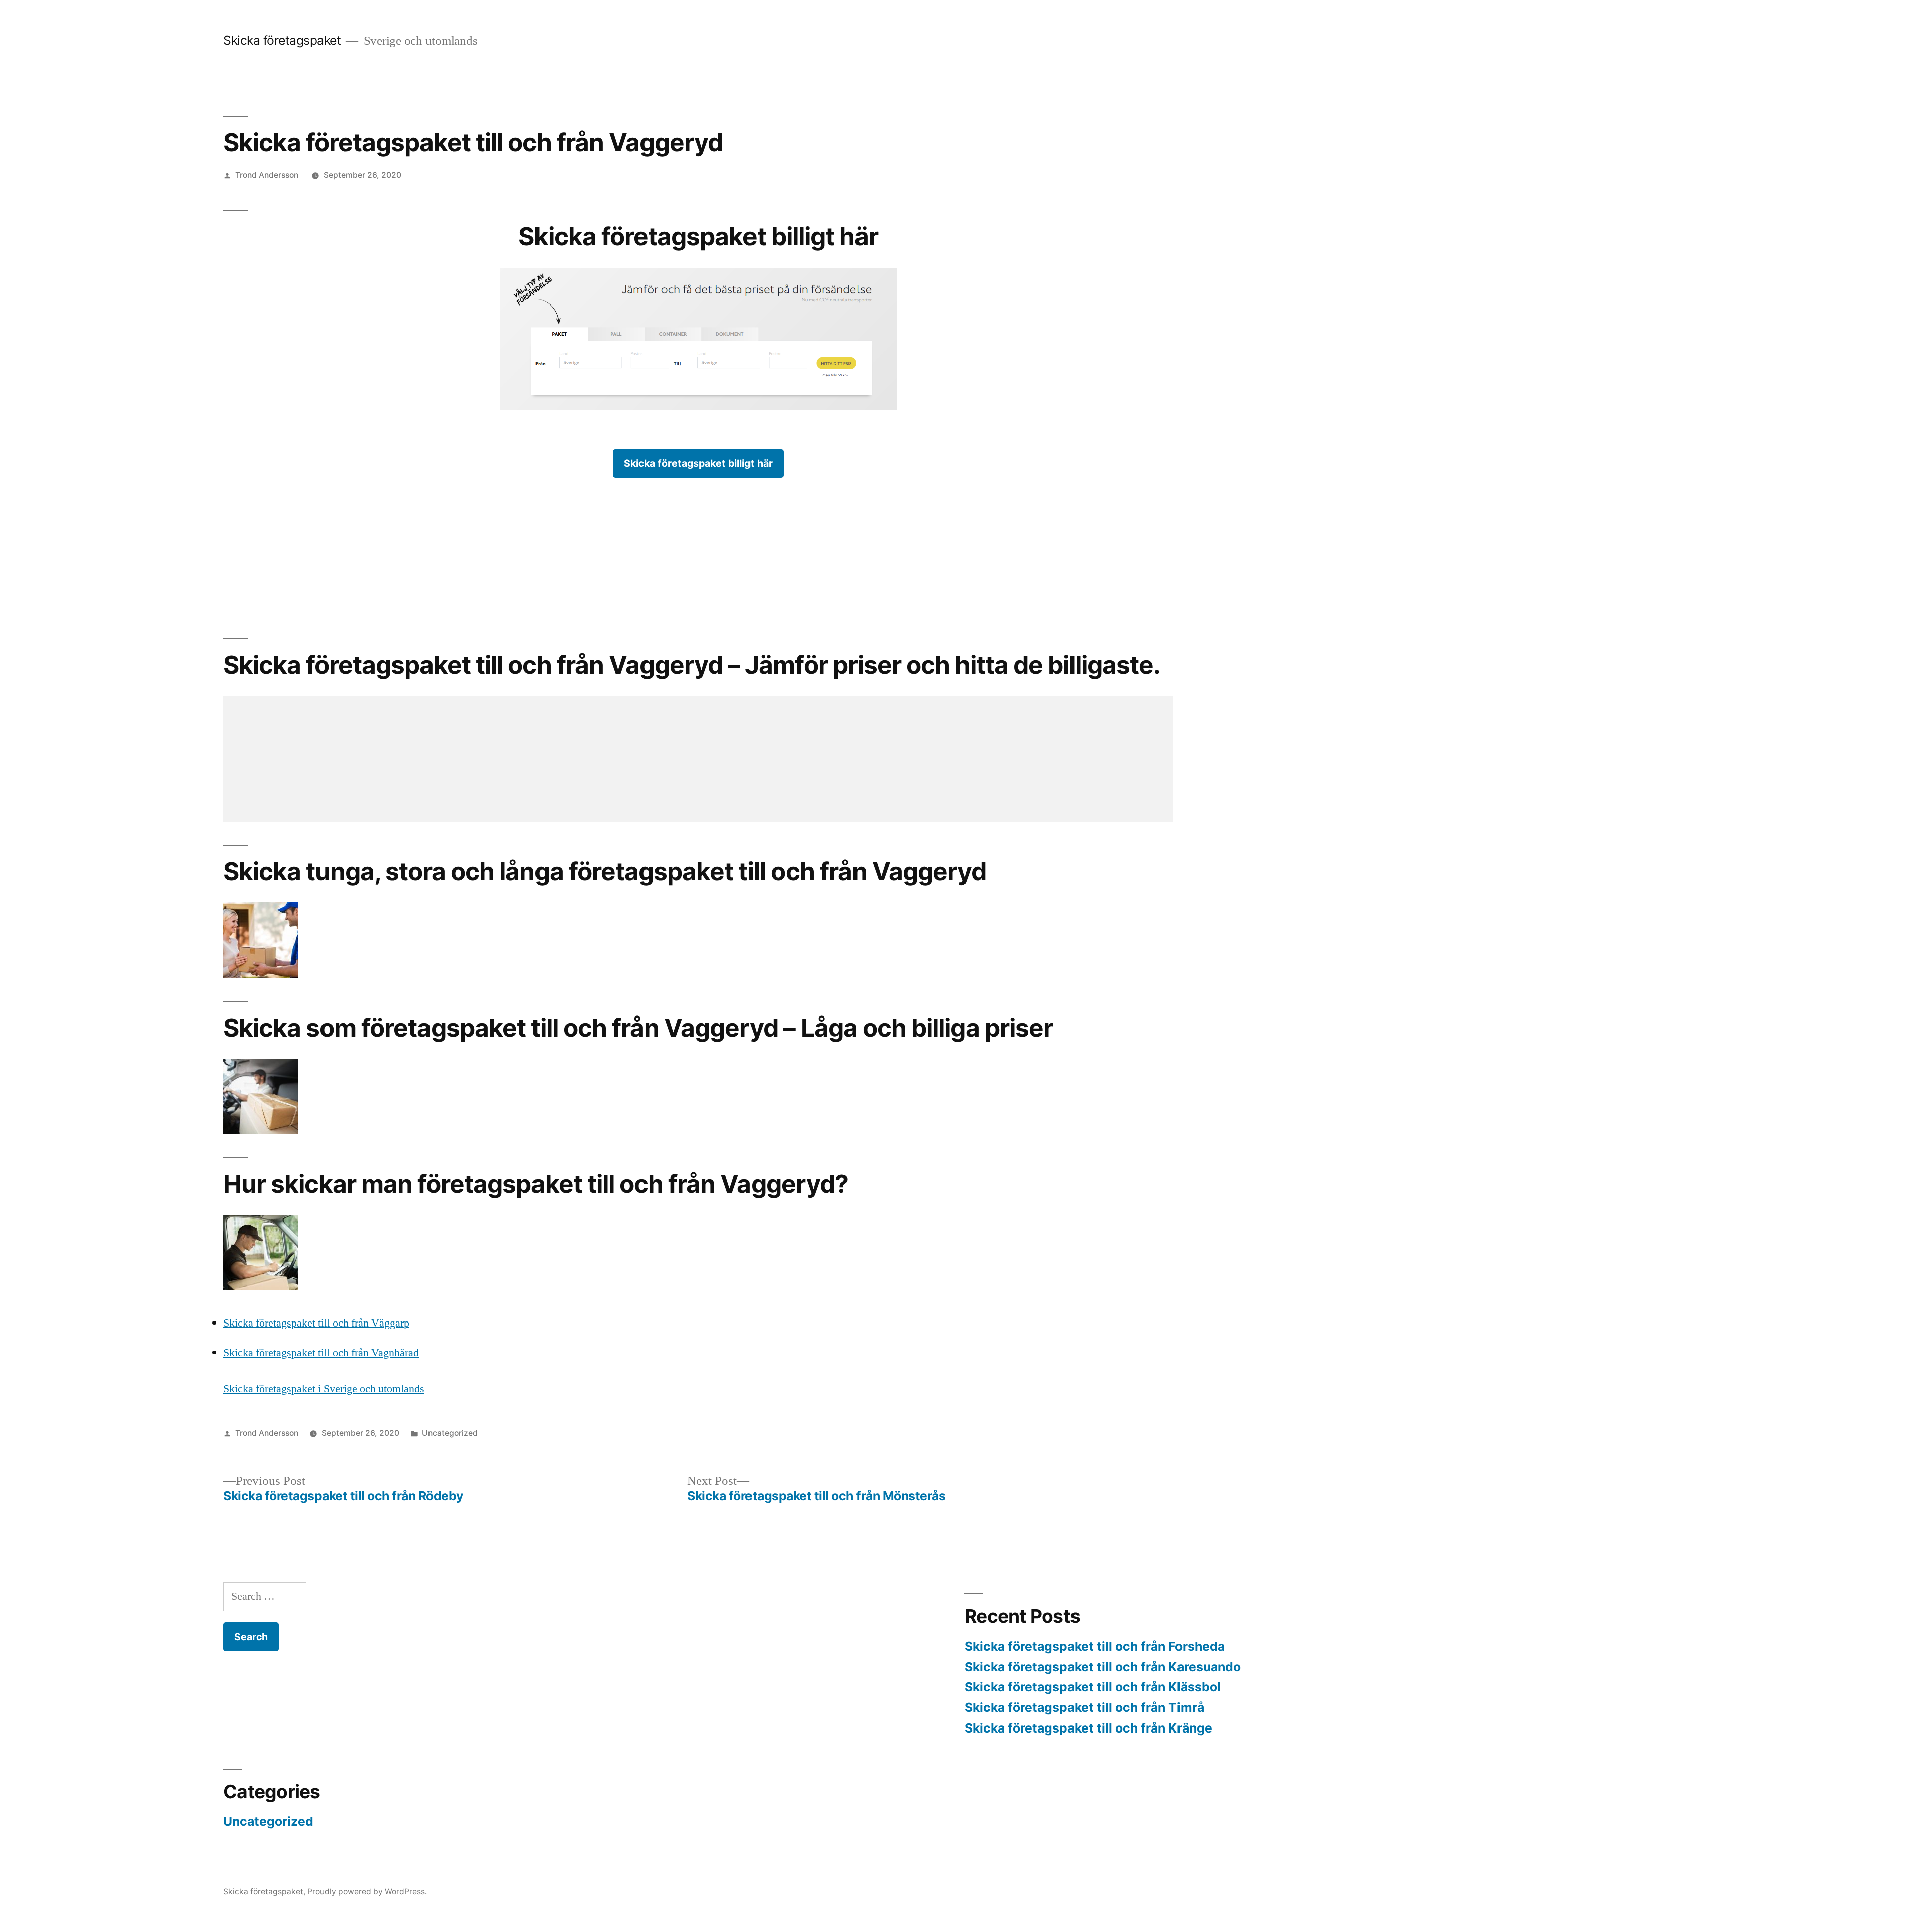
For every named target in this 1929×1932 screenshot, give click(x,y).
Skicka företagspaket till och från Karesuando (1103, 1667)
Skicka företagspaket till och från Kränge (1088, 1728)
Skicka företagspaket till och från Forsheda (1095, 1646)
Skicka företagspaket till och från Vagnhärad (321, 1353)
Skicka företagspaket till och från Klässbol (1093, 1687)
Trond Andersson (267, 175)
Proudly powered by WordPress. (367, 1892)
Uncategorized (450, 1433)
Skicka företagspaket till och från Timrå (1084, 1707)
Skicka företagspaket (282, 40)
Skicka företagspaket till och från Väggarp (316, 1323)
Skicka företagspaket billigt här (698, 463)
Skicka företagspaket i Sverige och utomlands (324, 1389)
